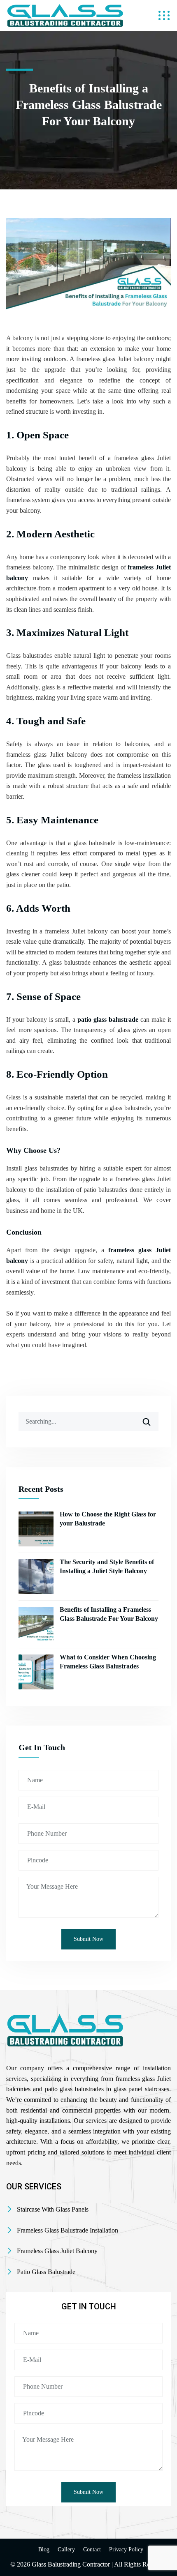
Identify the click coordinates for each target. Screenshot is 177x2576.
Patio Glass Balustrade (46, 2272)
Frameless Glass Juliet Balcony (57, 2251)
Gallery (66, 2550)
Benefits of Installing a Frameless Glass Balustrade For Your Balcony (109, 1614)
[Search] (152, 1419)
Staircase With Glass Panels (53, 2209)
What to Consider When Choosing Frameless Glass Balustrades (108, 1662)
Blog (44, 2550)
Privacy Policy (126, 2550)
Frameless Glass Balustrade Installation (68, 2230)
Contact (92, 2550)
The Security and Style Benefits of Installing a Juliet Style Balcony (107, 1566)
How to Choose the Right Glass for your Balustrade (108, 1519)
